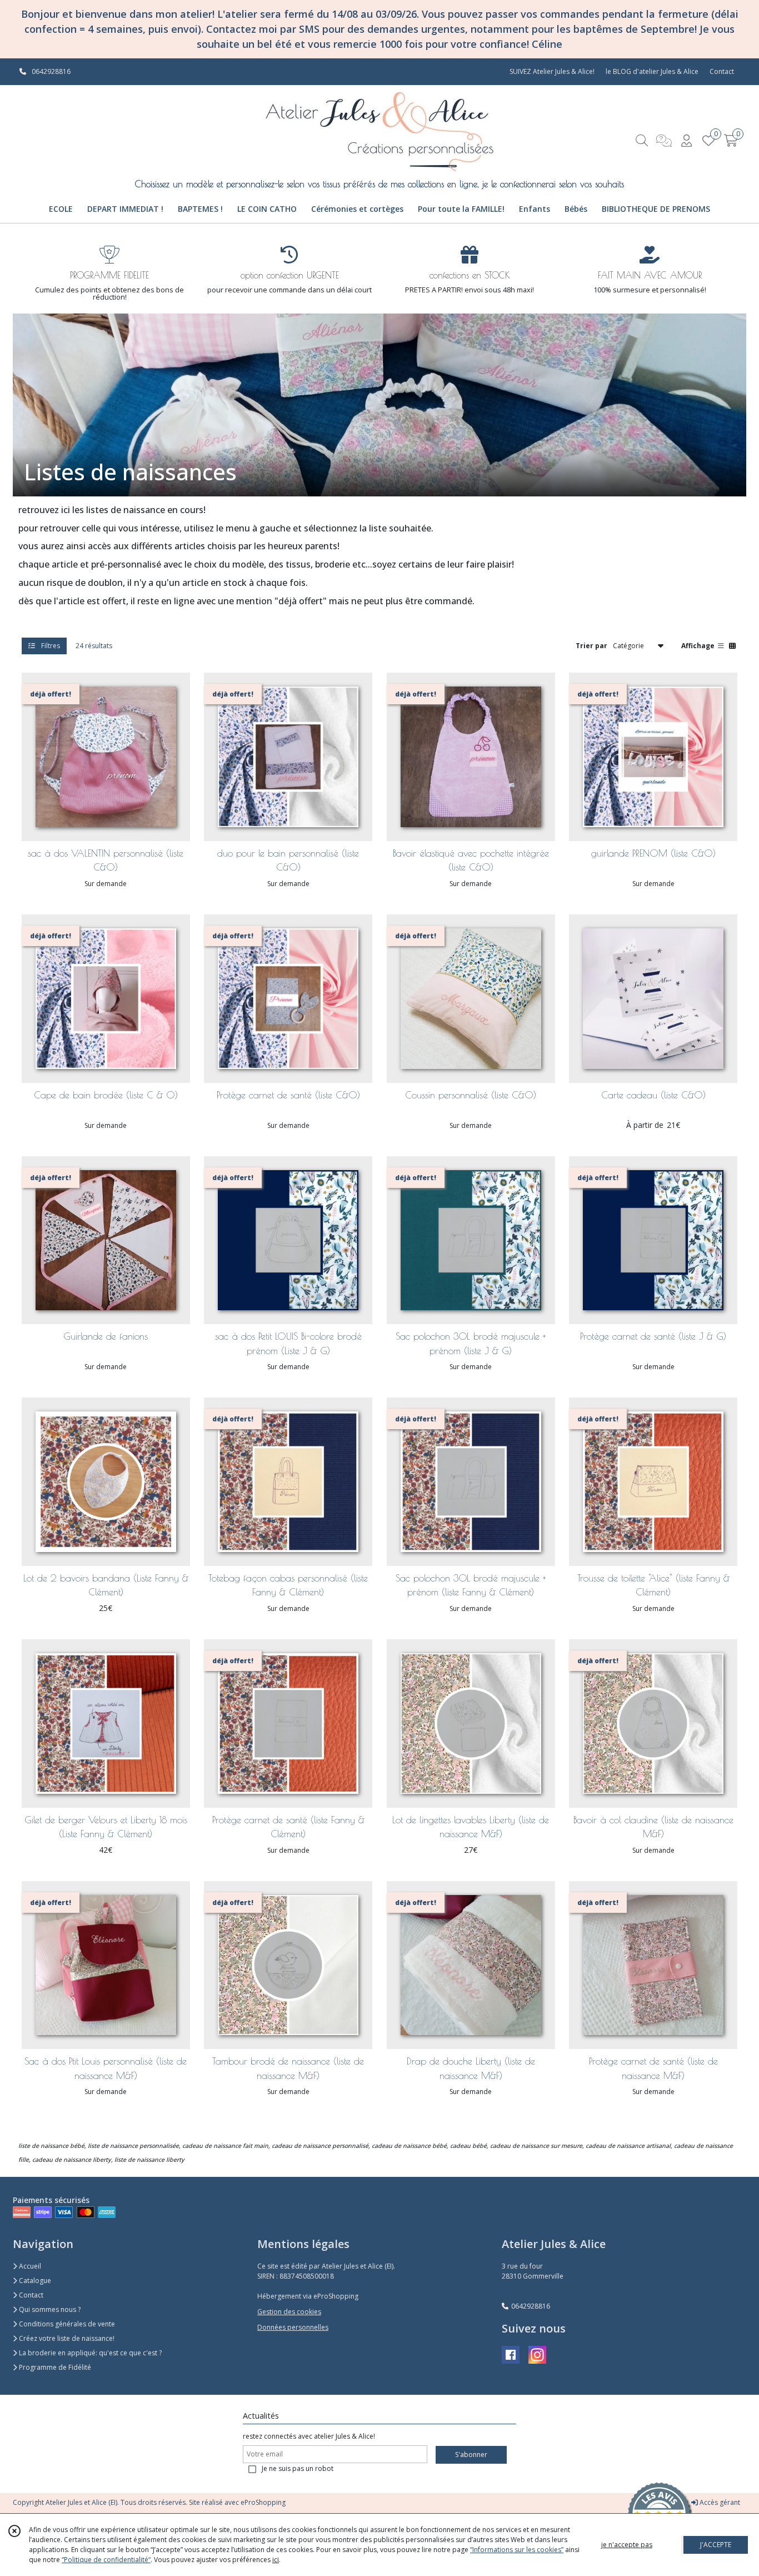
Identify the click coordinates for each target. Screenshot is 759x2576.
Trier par (591, 645)
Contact (722, 71)
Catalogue (34, 2281)
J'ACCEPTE (716, 2545)
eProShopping (263, 2502)
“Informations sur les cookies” (517, 2550)
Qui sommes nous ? (49, 2309)
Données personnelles (293, 2327)
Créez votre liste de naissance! (66, 2338)
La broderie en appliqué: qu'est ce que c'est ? (89, 2353)
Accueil (29, 2266)
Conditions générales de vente (66, 2324)
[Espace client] (686, 140)
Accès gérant (719, 2502)
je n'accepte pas (627, 2545)
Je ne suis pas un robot (298, 2468)
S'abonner (471, 2455)
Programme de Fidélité (54, 2367)
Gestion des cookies (289, 2312)
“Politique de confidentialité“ (106, 2560)
